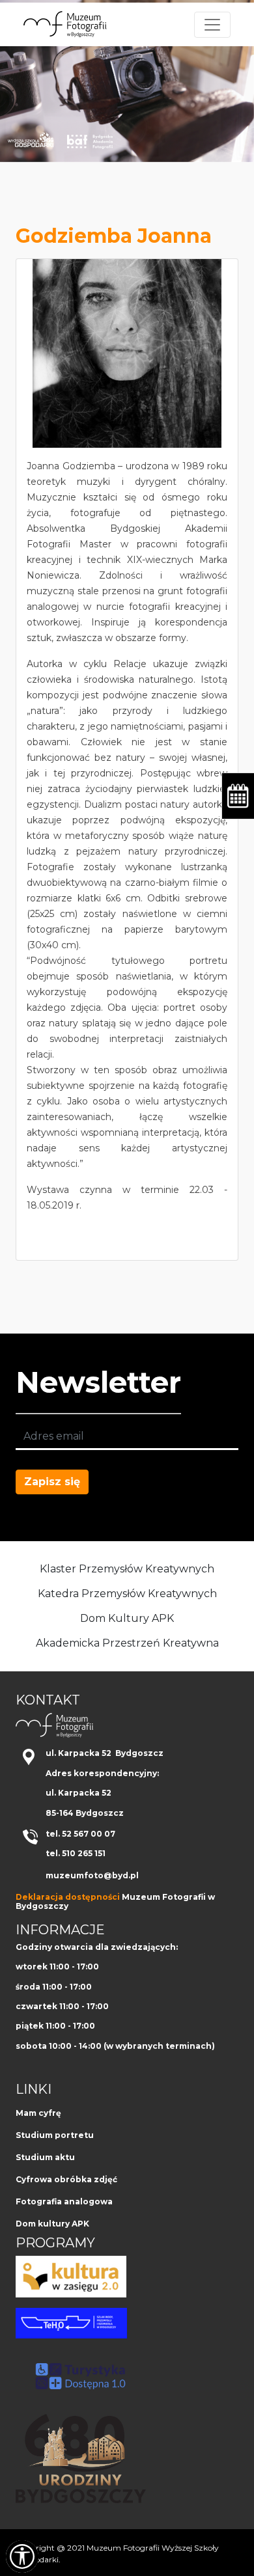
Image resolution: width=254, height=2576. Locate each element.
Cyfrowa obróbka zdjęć (66, 2179)
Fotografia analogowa (64, 2201)
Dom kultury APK (52, 2224)
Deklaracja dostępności (68, 1897)
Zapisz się (52, 1482)
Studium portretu (55, 2135)
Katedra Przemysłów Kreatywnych (127, 1594)
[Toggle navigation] (212, 25)
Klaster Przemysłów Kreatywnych (127, 1569)
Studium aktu (45, 2157)
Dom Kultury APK (127, 1618)
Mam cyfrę (38, 2113)
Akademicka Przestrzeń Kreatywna (127, 1643)
